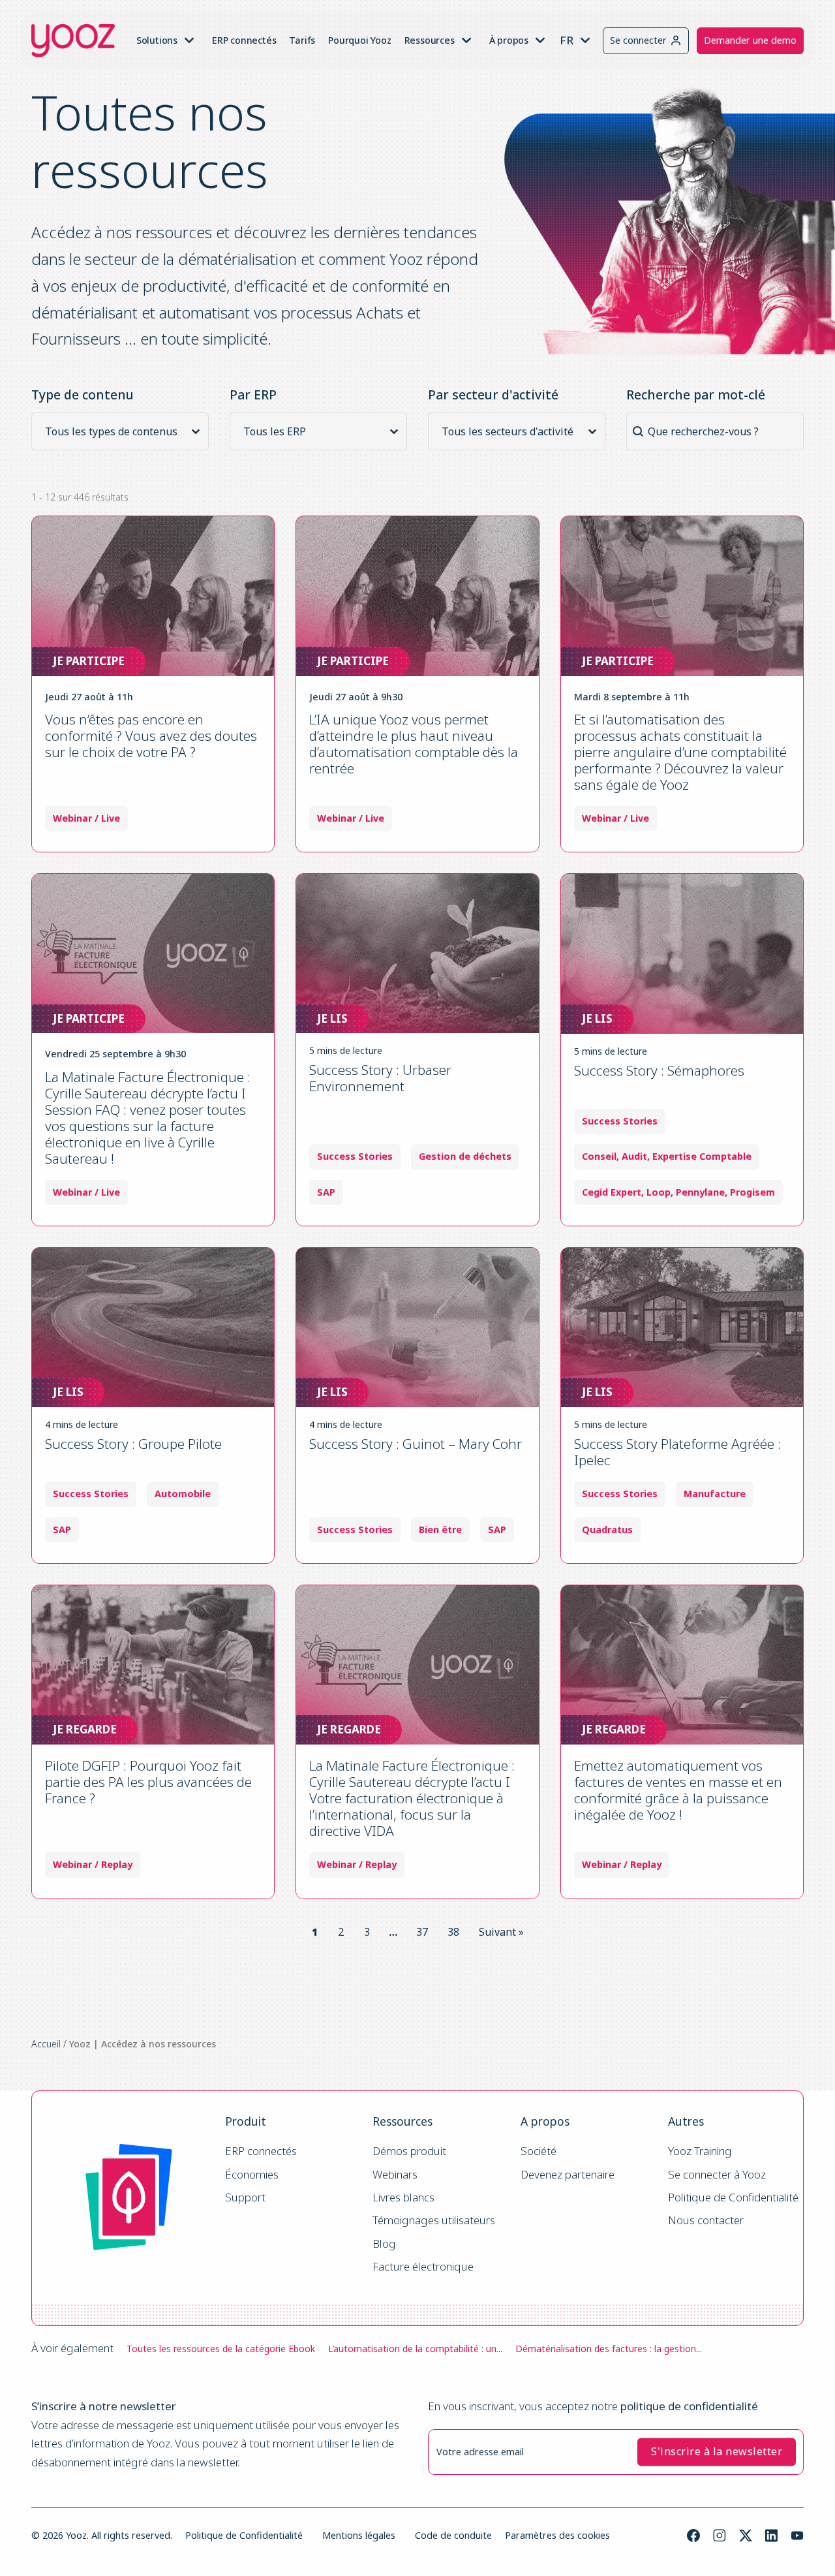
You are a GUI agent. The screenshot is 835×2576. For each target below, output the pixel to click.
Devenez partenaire (568, 2175)
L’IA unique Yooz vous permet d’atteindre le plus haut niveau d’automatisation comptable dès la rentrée (414, 744)
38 (453, 1932)
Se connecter (638, 40)
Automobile (183, 1494)
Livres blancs (403, 2198)
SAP (326, 1192)
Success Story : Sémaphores (659, 1070)
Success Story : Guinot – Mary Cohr (416, 1444)
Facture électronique (423, 2267)
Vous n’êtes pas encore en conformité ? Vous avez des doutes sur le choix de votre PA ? (151, 736)
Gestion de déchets (465, 1156)
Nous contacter (706, 2221)
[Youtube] (797, 2536)
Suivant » (501, 1932)
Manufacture (715, 1494)
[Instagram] (720, 2536)
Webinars (395, 2175)
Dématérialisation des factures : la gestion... (609, 2349)
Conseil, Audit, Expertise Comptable (667, 1156)
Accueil (46, 2044)
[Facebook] (693, 2536)
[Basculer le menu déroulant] (189, 40)
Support (245, 2198)
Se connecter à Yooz (717, 2175)
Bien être (440, 1530)
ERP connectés (244, 40)
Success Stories (355, 1156)
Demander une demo (750, 40)
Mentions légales (359, 2535)
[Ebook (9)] (124, 448)
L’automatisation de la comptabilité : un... (415, 2349)
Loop (659, 1192)
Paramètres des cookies (557, 2535)
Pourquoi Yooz (359, 40)
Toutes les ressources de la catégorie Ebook (221, 2349)
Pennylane (700, 1192)
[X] (746, 2536)
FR (567, 40)
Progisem (752, 1192)
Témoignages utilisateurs (434, 2221)
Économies (252, 2175)
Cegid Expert (612, 1192)
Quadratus (607, 1530)
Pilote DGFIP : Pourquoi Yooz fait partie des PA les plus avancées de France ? (148, 1782)
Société (539, 2151)
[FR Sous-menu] (585, 40)
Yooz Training (700, 2151)
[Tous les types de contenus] (124, 431)
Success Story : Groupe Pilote (133, 1444)
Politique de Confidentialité (733, 2198)
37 (422, 1932)
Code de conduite (453, 2535)
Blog (384, 2244)
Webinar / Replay (93, 1865)
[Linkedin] (771, 2536)
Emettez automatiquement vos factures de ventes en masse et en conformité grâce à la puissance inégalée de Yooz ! (678, 1790)
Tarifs (302, 40)
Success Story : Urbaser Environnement (380, 1078)
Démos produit (409, 2151)
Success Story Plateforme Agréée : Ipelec (677, 1452)
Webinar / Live (86, 818)
